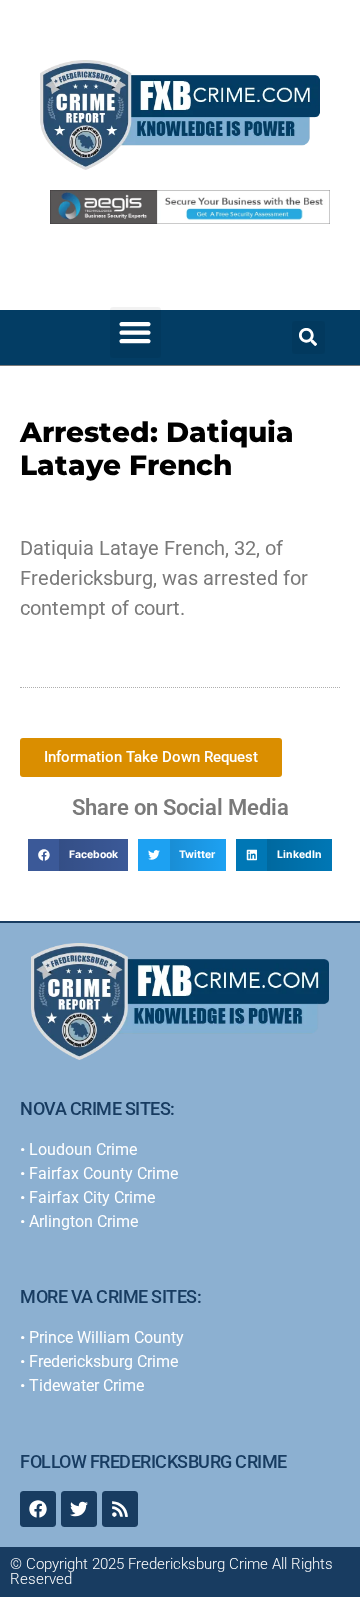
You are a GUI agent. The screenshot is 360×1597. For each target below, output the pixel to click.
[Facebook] (38, 1509)
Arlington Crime (83, 1221)
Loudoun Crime (83, 1149)
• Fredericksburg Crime (99, 1361)
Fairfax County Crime (103, 1173)
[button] (135, 332)
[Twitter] (79, 1509)
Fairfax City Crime (92, 1197)
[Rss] (120, 1509)
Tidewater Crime (86, 1385)
